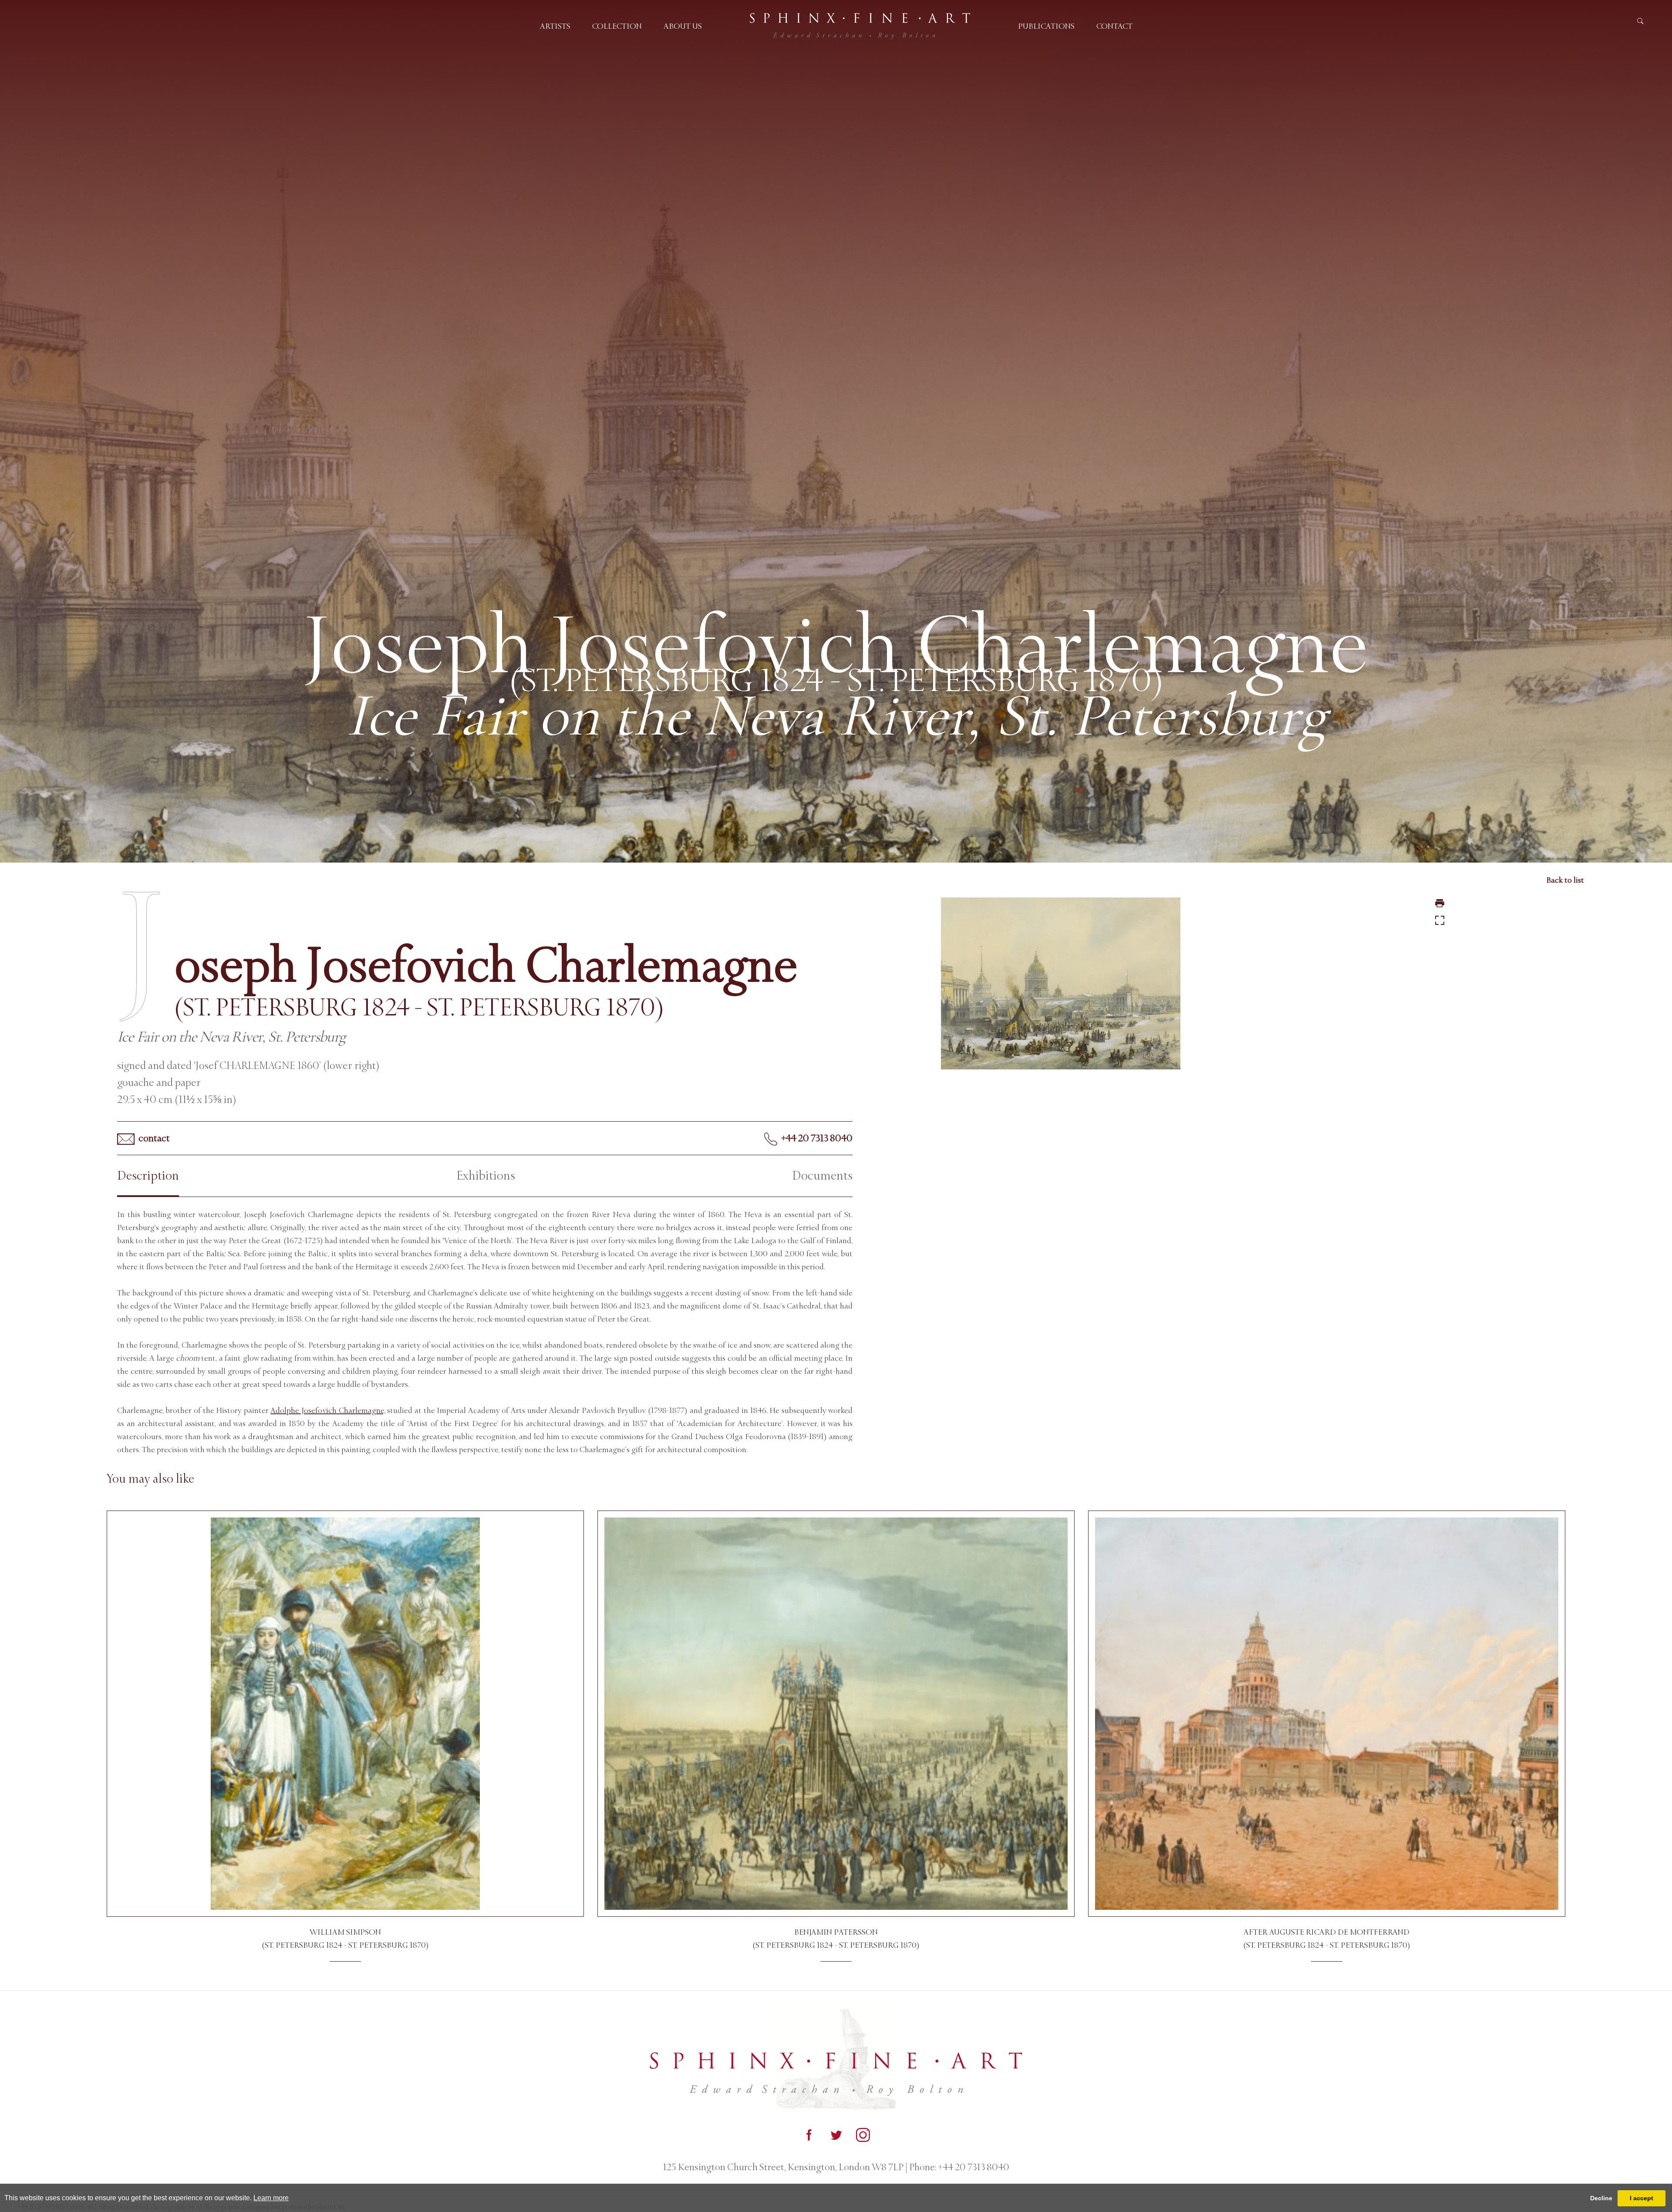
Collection (617, 26)
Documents (822, 1176)
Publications (1046, 26)
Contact (1114, 26)
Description (148, 1176)
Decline (1601, 2198)
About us (683, 26)
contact (153, 1138)
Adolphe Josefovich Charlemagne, (328, 1410)
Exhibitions (486, 1176)
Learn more (271, 2198)
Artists (555, 26)
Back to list (1565, 880)
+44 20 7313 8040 (816, 1138)
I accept (1642, 2198)
